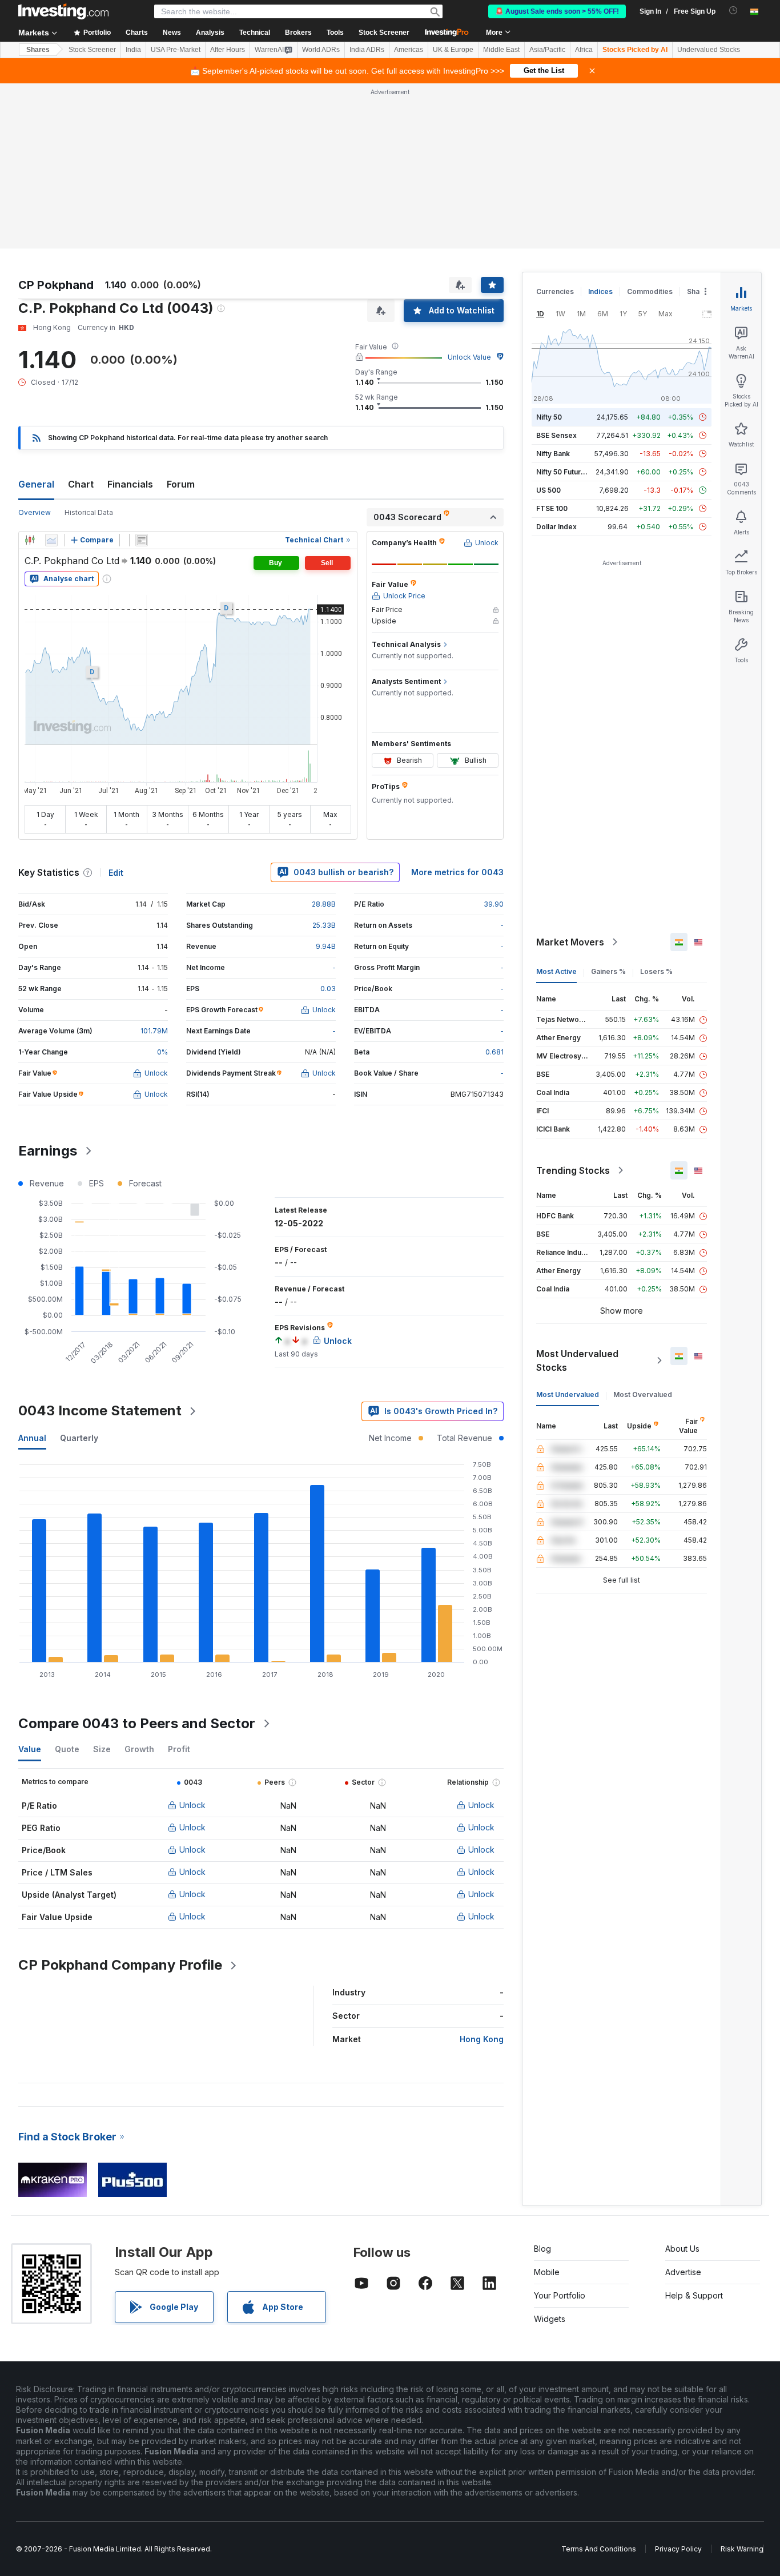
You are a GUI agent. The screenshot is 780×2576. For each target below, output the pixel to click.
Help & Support (694, 2295)
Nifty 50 (549, 417)
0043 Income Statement (100, 1410)
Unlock (192, 1805)
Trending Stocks (573, 1170)
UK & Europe (453, 50)
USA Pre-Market (176, 50)
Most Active (556, 971)
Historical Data (89, 512)
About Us (682, 2249)
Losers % (656, 971)
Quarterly (79, 1438)
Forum (181, 484)
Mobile (547, 2272)
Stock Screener (384, 33)
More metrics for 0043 (457, 872)
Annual (32, 1438)
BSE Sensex (556, 435)
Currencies (555, 291)
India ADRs (367, 50)
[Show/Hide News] (142, 540)
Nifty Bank (553, 454)
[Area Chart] (51, 540)
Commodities (650, 291)
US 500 (548, 490)
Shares (38, 50)
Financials (130, 484)
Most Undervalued (568, 1394)
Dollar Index (556, 527)
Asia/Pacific (547, 50)
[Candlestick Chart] (30, 540)
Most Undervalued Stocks (577, 1361)
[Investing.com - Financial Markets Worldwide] (63, 11)
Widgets (550, 2319)
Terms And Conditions (599, 2549)
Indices (600, 291)
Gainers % (608, 971)
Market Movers (570, 942)
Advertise (683, 2272)
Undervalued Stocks (709, 50)
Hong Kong (482, 2039)
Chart (81, 484)
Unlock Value (469, 357)
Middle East (501, 50)
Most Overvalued (643, 1394)
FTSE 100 (552, 508)
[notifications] (733, 11)
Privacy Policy (678, 2549)
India (133, 50)
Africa (584, 50)
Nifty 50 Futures (563, 472)
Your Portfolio (560, 2295)
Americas (409, 50)
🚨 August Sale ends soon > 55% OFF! (557, 11)
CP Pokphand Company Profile (120, 1965)
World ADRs (321, 50)
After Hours (228, 50)
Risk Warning (742, 2549)
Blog (542, 2249)
